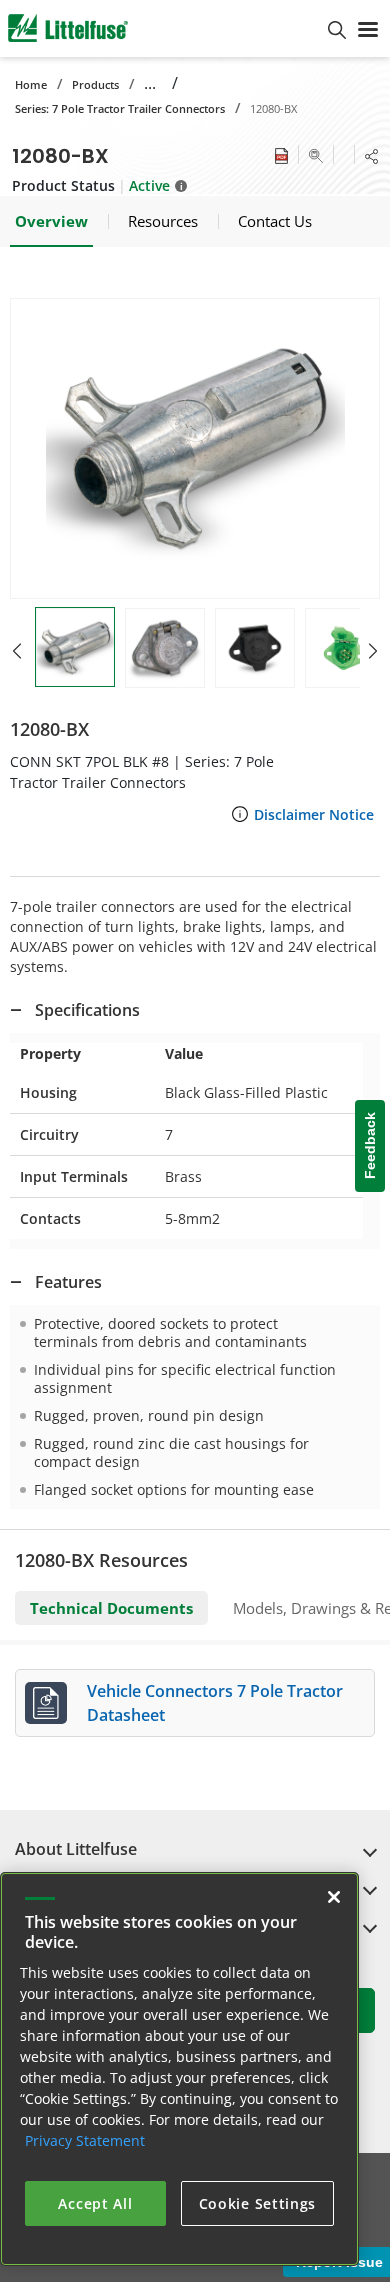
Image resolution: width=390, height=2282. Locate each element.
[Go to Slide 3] (255, 648)
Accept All (95, 2203)
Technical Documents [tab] (111, 1608)
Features (68, 1282)
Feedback (370, 1146)
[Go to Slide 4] (345, 648)
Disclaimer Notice (314, 814)
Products (95, 84)
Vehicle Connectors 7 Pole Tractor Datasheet (215, 1703)
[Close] (334, 1897)
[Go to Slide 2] (165, 648)
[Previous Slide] (17, 651)
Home (31, 84)
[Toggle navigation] (368, 28)
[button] (195, 448)
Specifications (87, 1010)
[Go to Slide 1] (75, 647)
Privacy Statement (85, 2140)
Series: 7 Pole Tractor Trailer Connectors (120, 108)
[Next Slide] (373, 651)
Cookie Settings (258, 2203)
